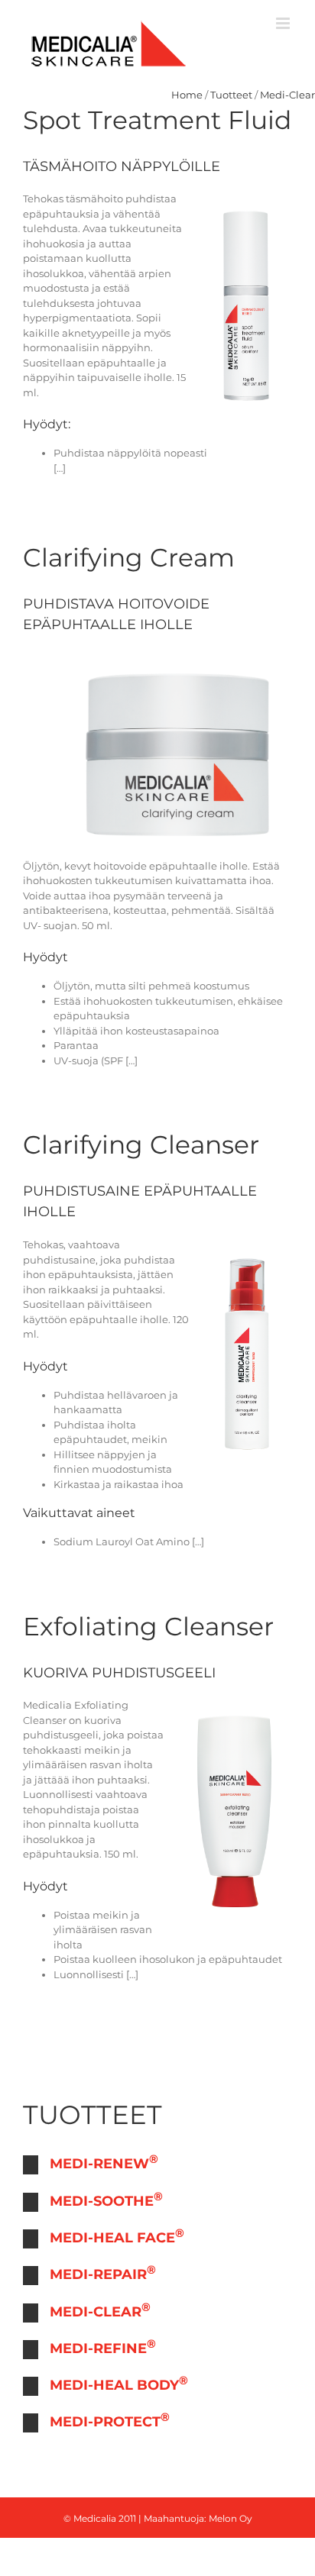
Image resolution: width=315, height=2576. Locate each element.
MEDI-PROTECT (110, 2420)
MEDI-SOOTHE (106, 2199)
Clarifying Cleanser (141, 1144)
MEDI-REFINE (103, 2347)
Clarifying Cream (129, 557)
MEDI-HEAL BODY (119, 2383)
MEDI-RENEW (104, 2162)
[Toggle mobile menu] (284, 23)
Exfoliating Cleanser (148, 1626)
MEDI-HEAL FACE (117, 2236)
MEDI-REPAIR (103, 2273)
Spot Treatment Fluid (157, 120)
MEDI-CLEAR (100, 2310)
